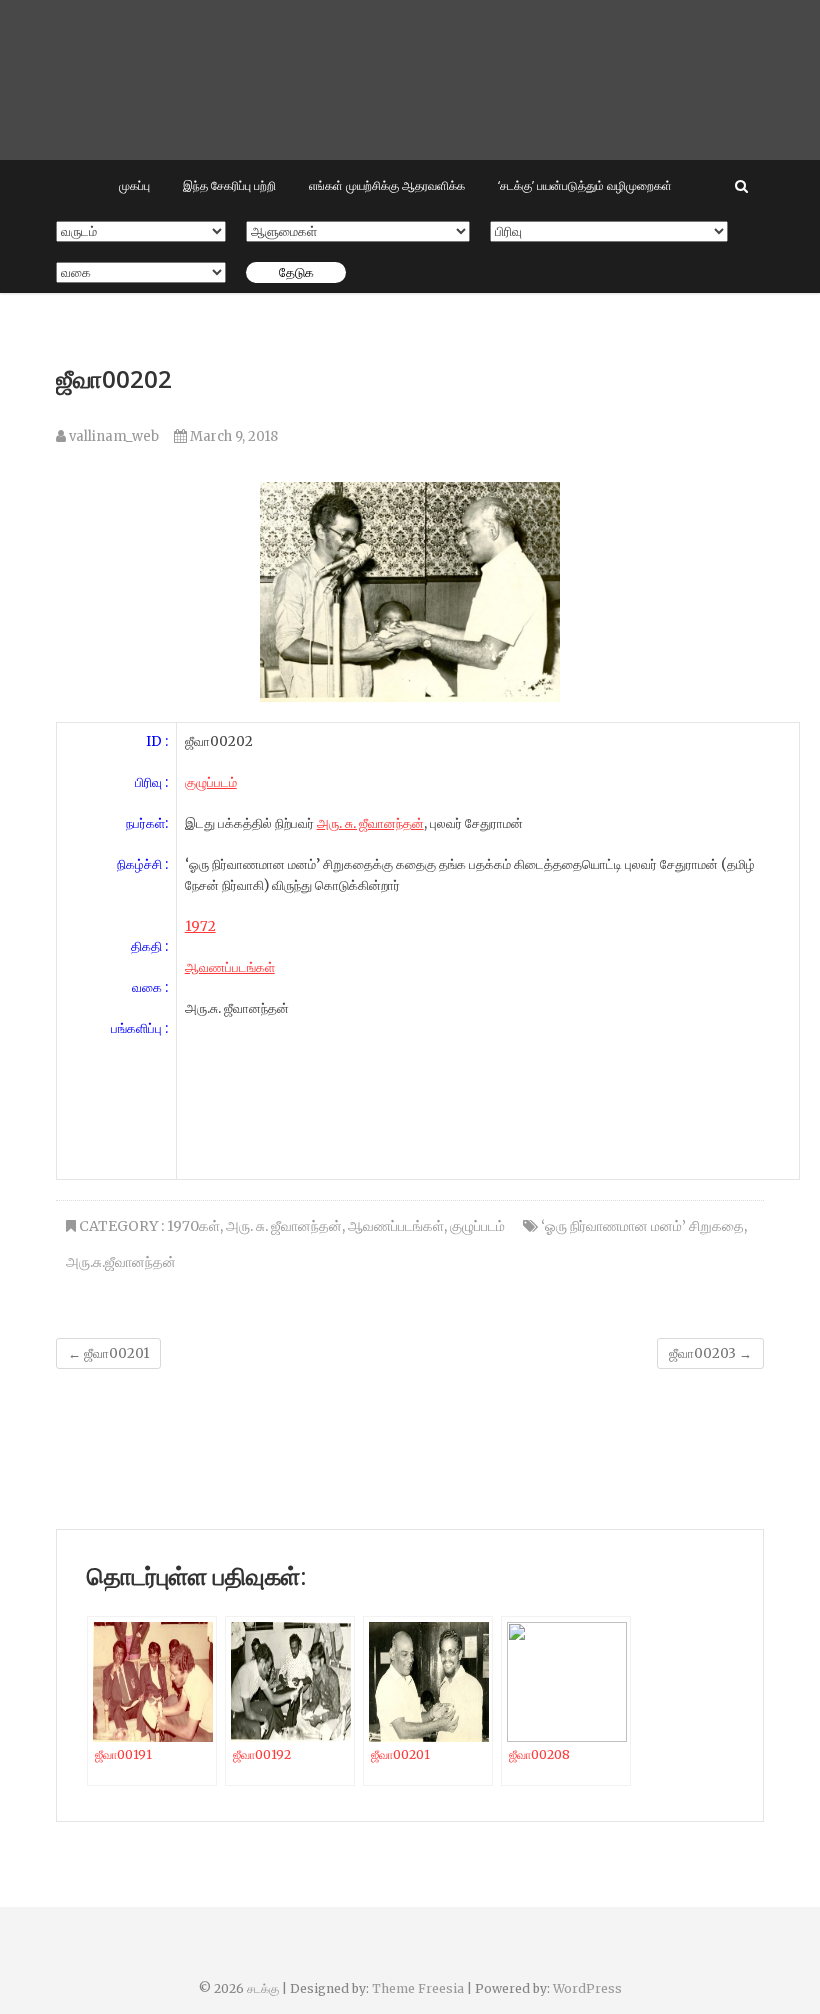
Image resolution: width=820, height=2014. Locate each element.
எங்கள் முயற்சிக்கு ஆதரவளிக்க (387, 185)
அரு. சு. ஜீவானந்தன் (370, 823)
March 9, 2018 (232, 436)
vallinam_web (112, 436)
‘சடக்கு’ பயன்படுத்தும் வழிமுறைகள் (585, 185)
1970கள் (193, 1226)
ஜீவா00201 (108, 1353)
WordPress (587, 1988)
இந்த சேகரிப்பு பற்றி (229, 185)
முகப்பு (134, 185)
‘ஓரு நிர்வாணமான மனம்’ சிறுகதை (642, 1226)
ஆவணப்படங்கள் (230, 967)
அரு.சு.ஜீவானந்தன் (121, 1262)
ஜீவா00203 (710, 1353)
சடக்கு (263, 1988)
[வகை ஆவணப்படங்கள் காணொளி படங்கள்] (141, 272)
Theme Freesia (418, 1988)
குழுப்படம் (477, 1226)
